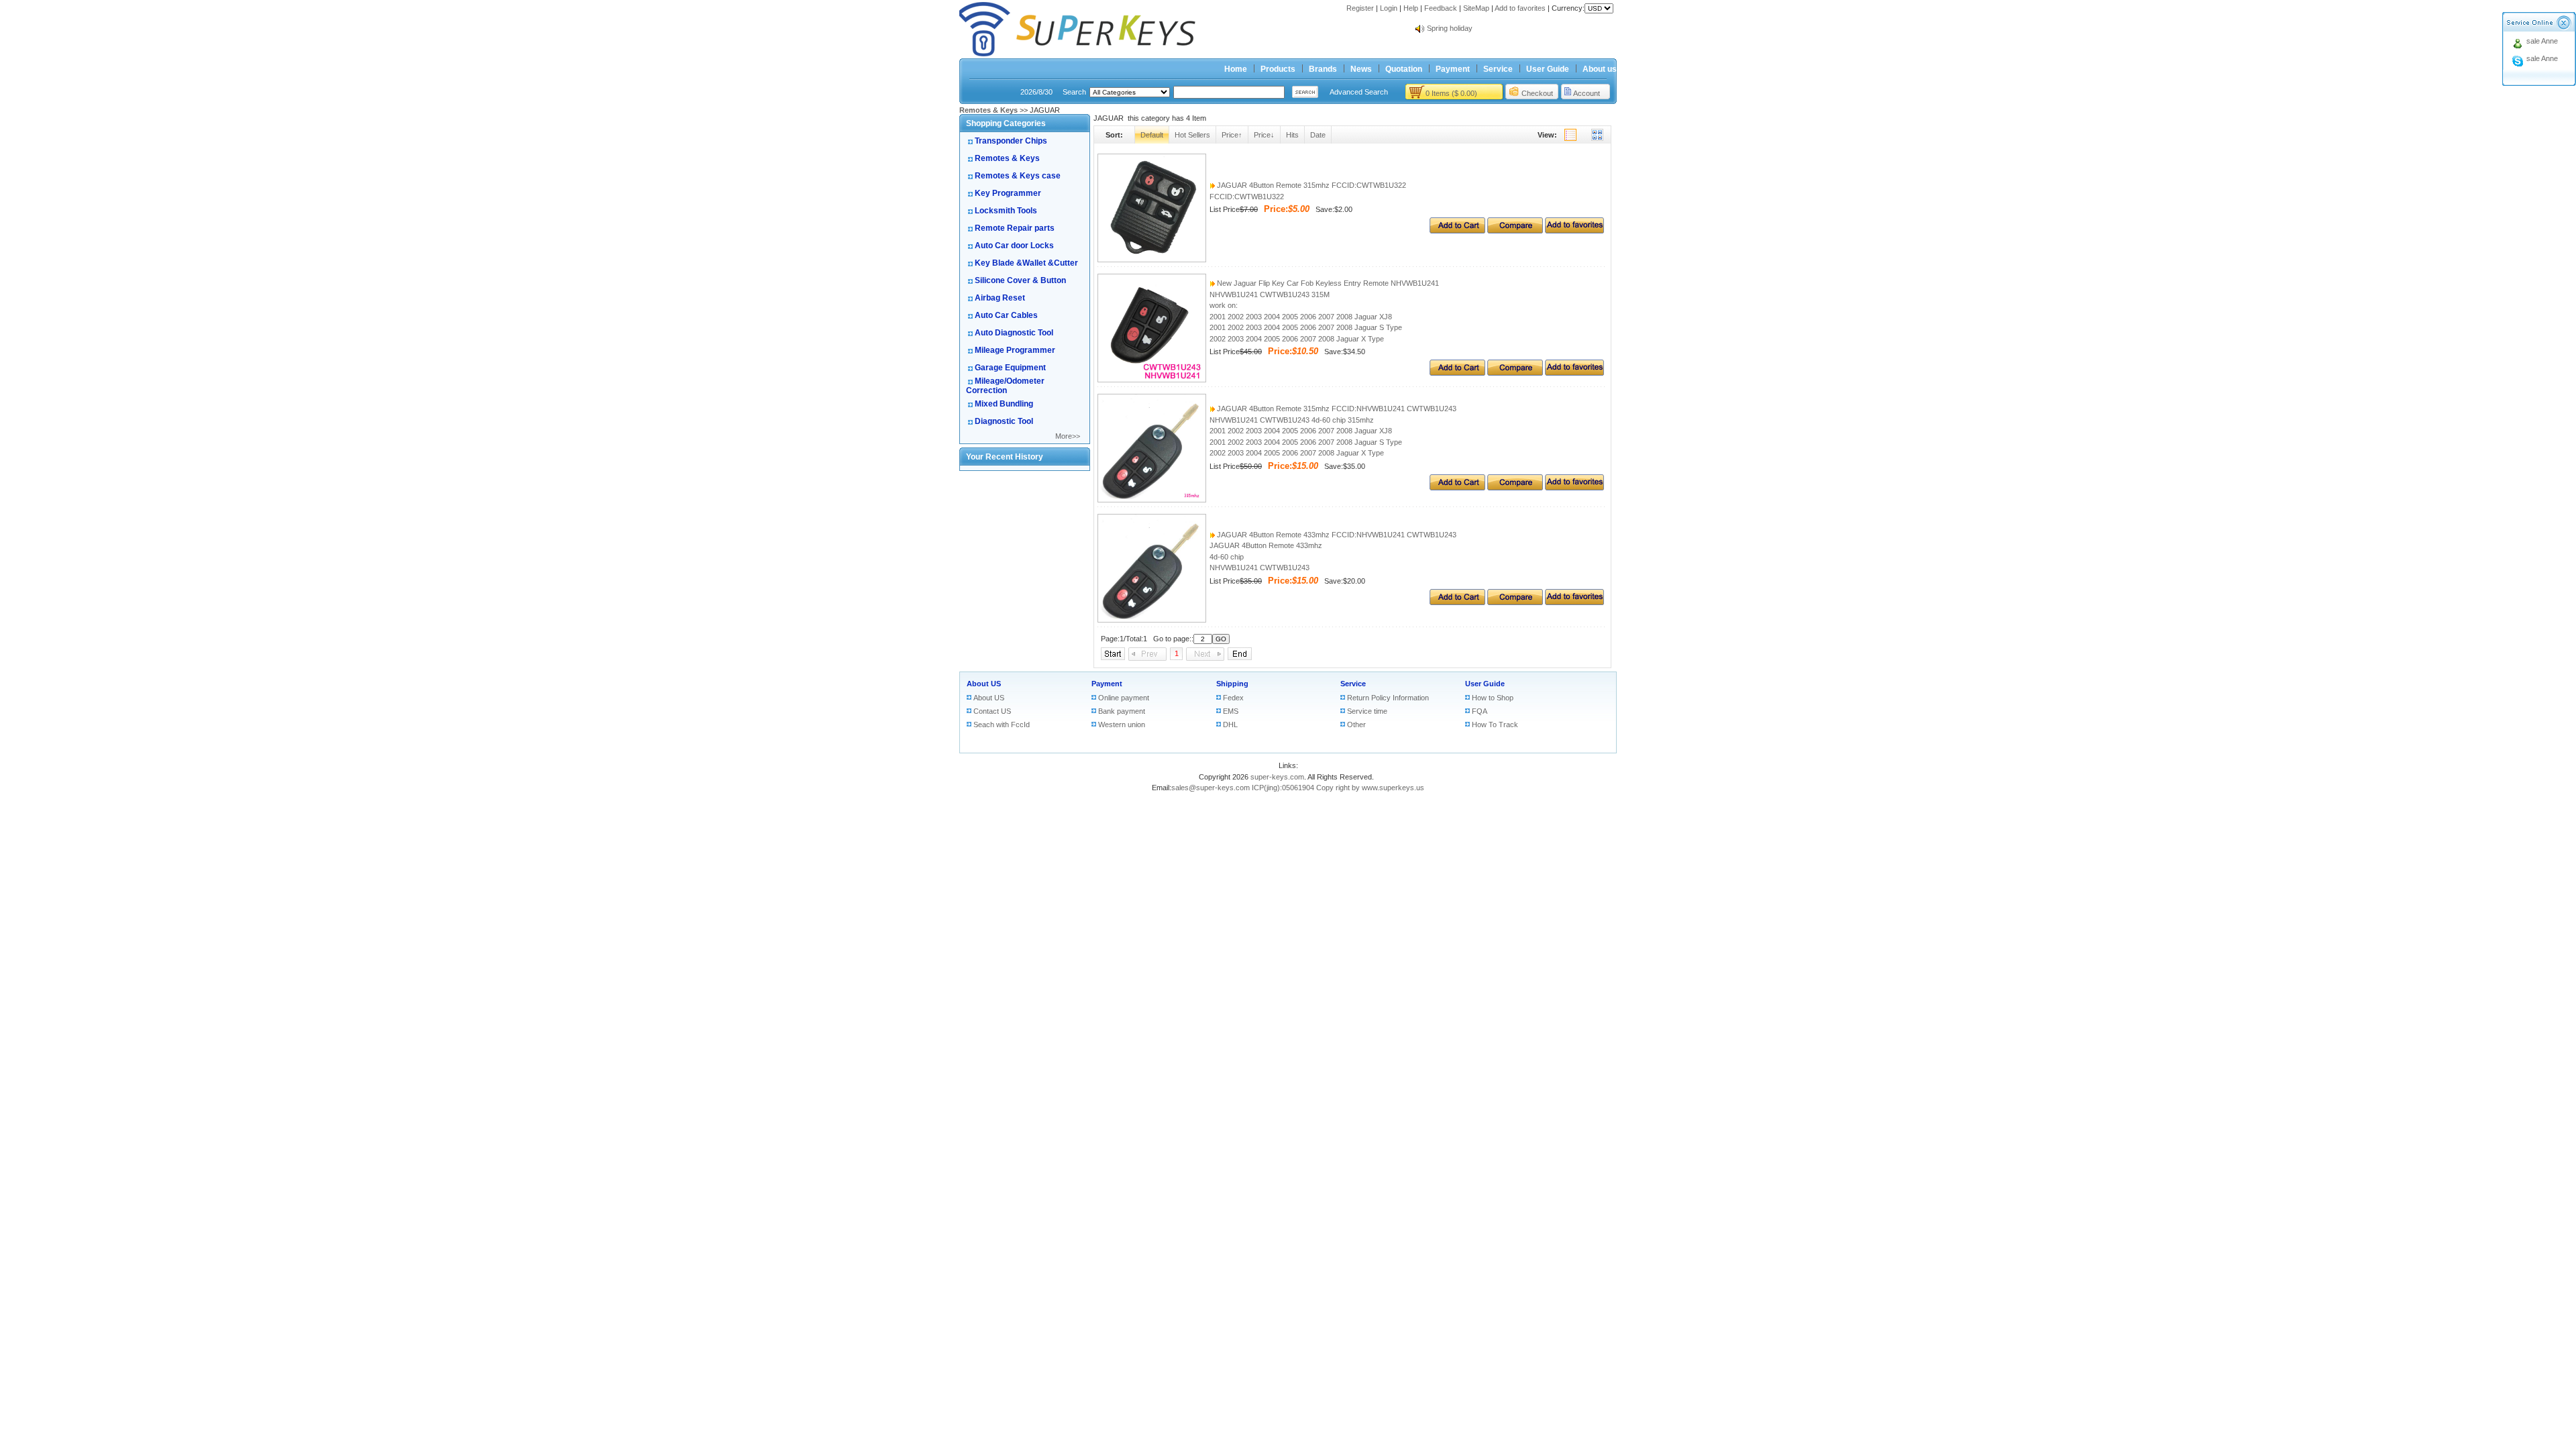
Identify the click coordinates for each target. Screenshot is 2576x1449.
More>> (1068, 436)
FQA (1480, 711)
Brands (1323, 69)
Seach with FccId (1002, 724)
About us (1600, 69)
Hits (1292, 135)
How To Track (1495, 724)
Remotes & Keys (1007, 158)
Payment (1453, 69)
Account (1587, 93)
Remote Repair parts (1015, 228)
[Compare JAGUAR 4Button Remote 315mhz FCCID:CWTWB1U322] (1515, 231)
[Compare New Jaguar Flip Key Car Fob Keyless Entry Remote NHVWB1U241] (1515, 373)
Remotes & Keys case (1018, 176)
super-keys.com (1277, 777)
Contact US (992, 711)
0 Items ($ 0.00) (1451, 93)
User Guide (1548, 69)
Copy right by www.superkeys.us (1370, 788)
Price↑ (1232, 135)
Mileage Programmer (1015, 350)
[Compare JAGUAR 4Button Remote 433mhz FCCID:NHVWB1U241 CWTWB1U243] (1515, 602)
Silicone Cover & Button (1020, 280)
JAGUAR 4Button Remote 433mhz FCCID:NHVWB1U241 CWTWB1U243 (1336, 535)
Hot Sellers (1192, 135)
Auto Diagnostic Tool (1014, 333)
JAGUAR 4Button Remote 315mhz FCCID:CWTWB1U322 (1310, 185)
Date (1318, 135)
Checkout (1537, 93)
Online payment (1124, 698)
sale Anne (2542, 41)
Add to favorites (1520, 8)
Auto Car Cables (1006, 315)
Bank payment (1122, 711)
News (1361, 69)
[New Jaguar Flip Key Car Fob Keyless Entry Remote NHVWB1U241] (1152, 380)
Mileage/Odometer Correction (1005, 386)
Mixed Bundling (1004, 404)
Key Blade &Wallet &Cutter (1026, 263)
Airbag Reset (1000, 298)
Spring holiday (1450, 28)
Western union (1122, 724)
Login (1389, 8)
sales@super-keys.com (1211, 788)
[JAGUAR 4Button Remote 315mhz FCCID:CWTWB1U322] (1152, 260)
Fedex (1233, 698)
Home (1236, 69)
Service (1498, 69)
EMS (1231, 711)
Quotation (1404, 69)
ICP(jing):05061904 (1283, 788)
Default (1152, 135)
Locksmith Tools (1006, 211)
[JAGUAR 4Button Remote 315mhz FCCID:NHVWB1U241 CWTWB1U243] (1152, 500)
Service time (1367, 711)
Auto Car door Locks (1014, 246)
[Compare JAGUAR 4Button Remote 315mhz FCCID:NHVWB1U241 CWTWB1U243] (1515, 488)
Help (1411, 8)
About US (984, 684)
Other (1356, 724)
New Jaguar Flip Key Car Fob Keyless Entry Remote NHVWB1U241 (1327, 283)
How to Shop (1493, 698)
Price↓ (1264, 135)
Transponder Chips (1011, 141)
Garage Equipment (1010, 368)
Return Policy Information (1388, 698)
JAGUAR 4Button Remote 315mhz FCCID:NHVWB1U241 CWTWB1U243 (1336, 409)
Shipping (1232, 684)
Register (1360, 8)
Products (1278, 69)
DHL (1230, 724)
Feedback (1441, 8)
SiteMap (1476, 8)
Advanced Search (1359, 92)
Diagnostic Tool (1004, 421)
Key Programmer (1008, 193)
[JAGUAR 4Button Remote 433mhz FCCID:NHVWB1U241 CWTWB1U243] (1152, 620)
